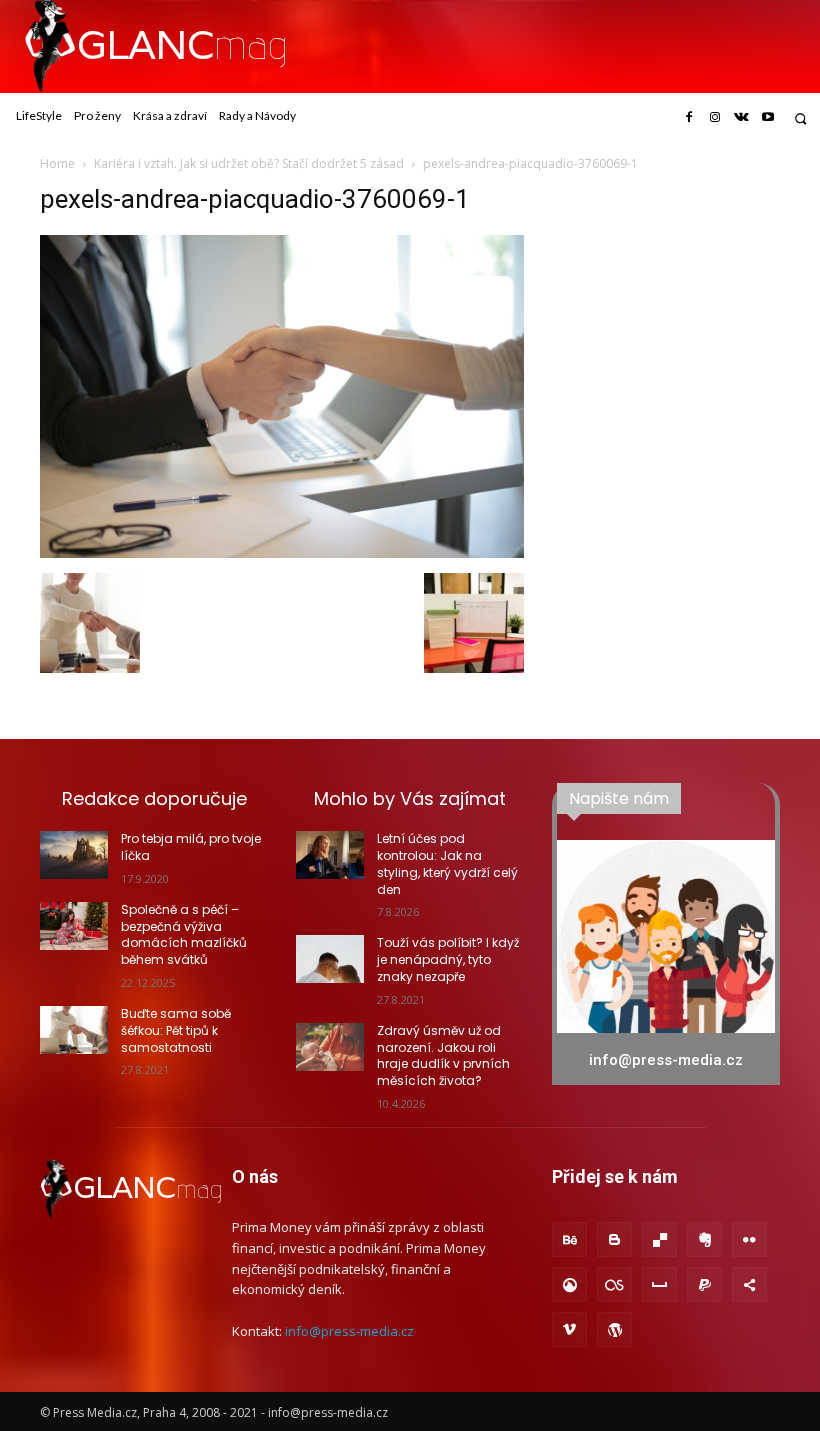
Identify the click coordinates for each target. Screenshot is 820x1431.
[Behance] (569, 1239)
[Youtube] (768, 118)
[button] (800, 118)
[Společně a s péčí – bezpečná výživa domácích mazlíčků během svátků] (74, 926)
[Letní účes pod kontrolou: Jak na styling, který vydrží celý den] (330, 855)
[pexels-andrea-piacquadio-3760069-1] (282, 552)
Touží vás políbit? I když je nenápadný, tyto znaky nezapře (448, 959)
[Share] (749, 1284)
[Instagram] (715, 118)
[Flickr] (749, 1239)
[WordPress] (614, 1329)
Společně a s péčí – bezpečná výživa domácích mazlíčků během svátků (184, 934)
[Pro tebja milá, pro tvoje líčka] (74, 855)
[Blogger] (614, 1239)
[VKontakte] (741, 118)
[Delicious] (659, 1239)
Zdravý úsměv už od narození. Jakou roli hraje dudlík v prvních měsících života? (443, 1055)
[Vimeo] (569, 1329)
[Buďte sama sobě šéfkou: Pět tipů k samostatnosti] (74, 1030)
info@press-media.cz (349, 1331)
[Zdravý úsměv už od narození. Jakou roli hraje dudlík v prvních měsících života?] (330, 1047)
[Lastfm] (614, 1284)
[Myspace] (659, 1284)
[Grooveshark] (569, 1284)
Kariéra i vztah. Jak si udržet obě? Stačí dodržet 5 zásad (249, 163)
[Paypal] (704, 1284)
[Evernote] (704, 1239)
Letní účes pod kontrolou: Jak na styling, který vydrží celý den (447, 863)
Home (57, 163)
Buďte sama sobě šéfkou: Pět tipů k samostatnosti (176, 1030)
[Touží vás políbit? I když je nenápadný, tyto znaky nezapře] (330, 959)
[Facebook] (688, 118)
